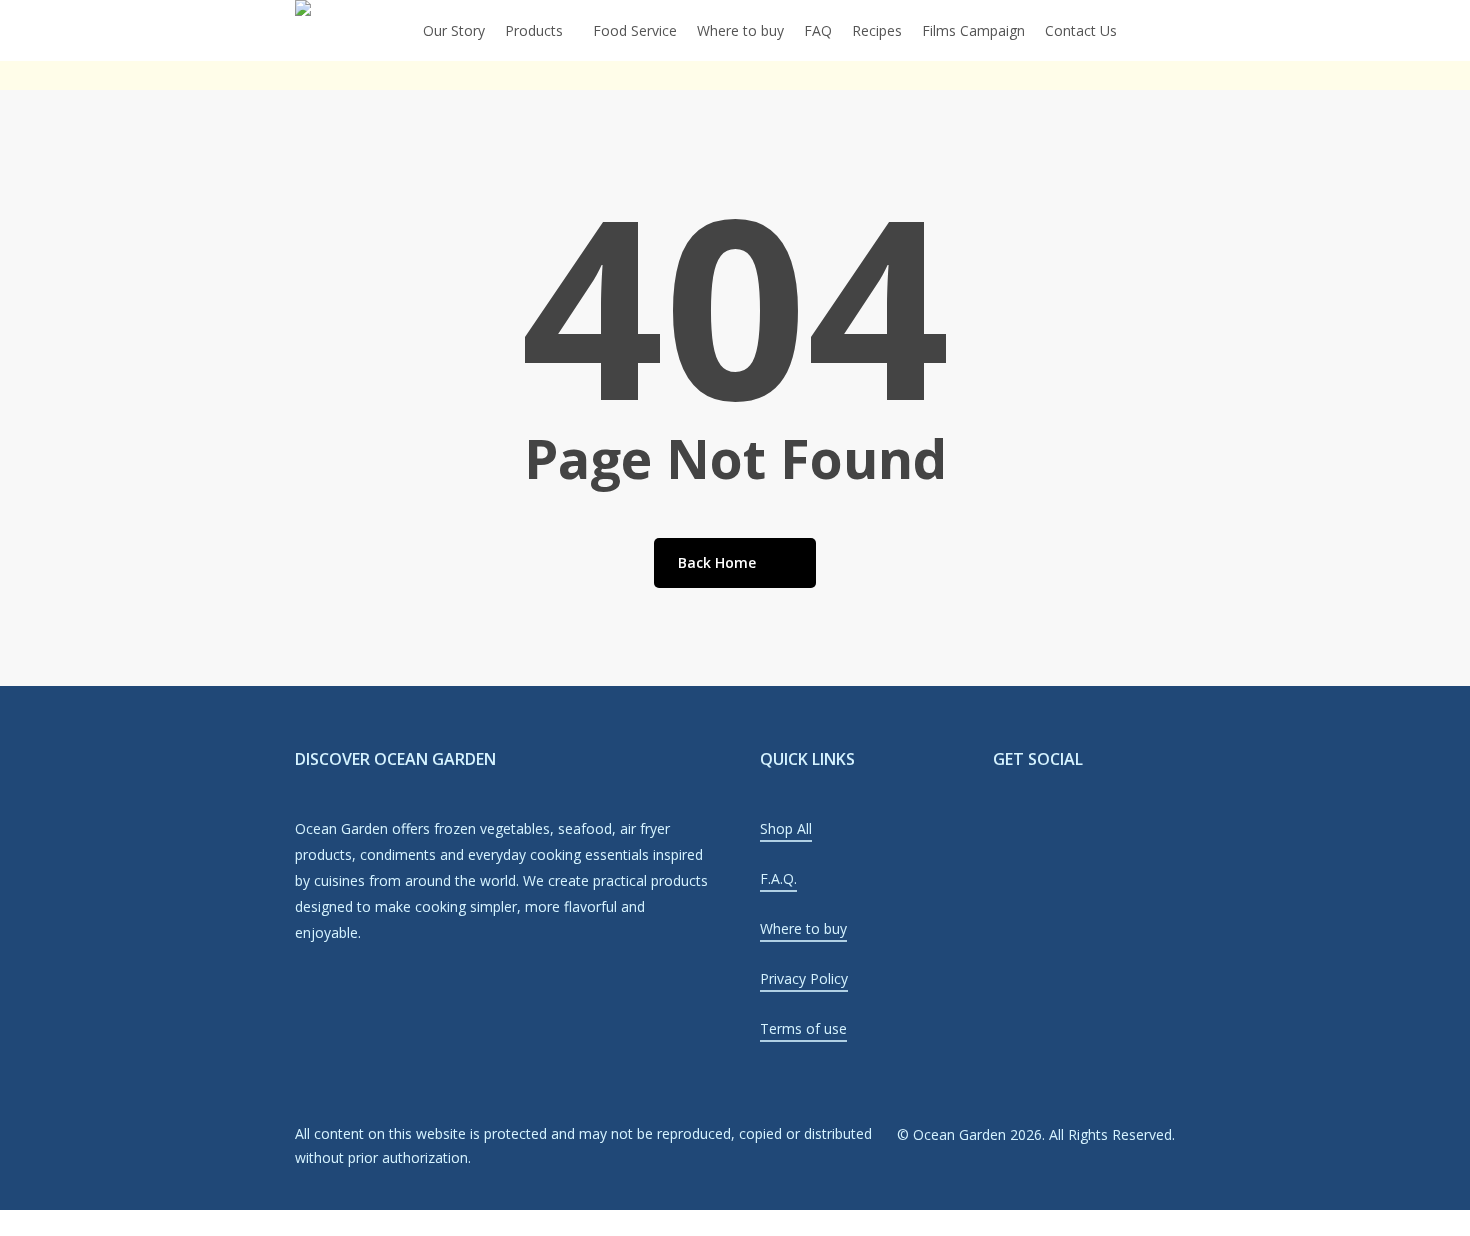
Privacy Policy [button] (804, 978)
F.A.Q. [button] (778, 878)
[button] (735, 1223)
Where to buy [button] (803, 928)
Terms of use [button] (803, 1028)
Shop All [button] (786, 828)
